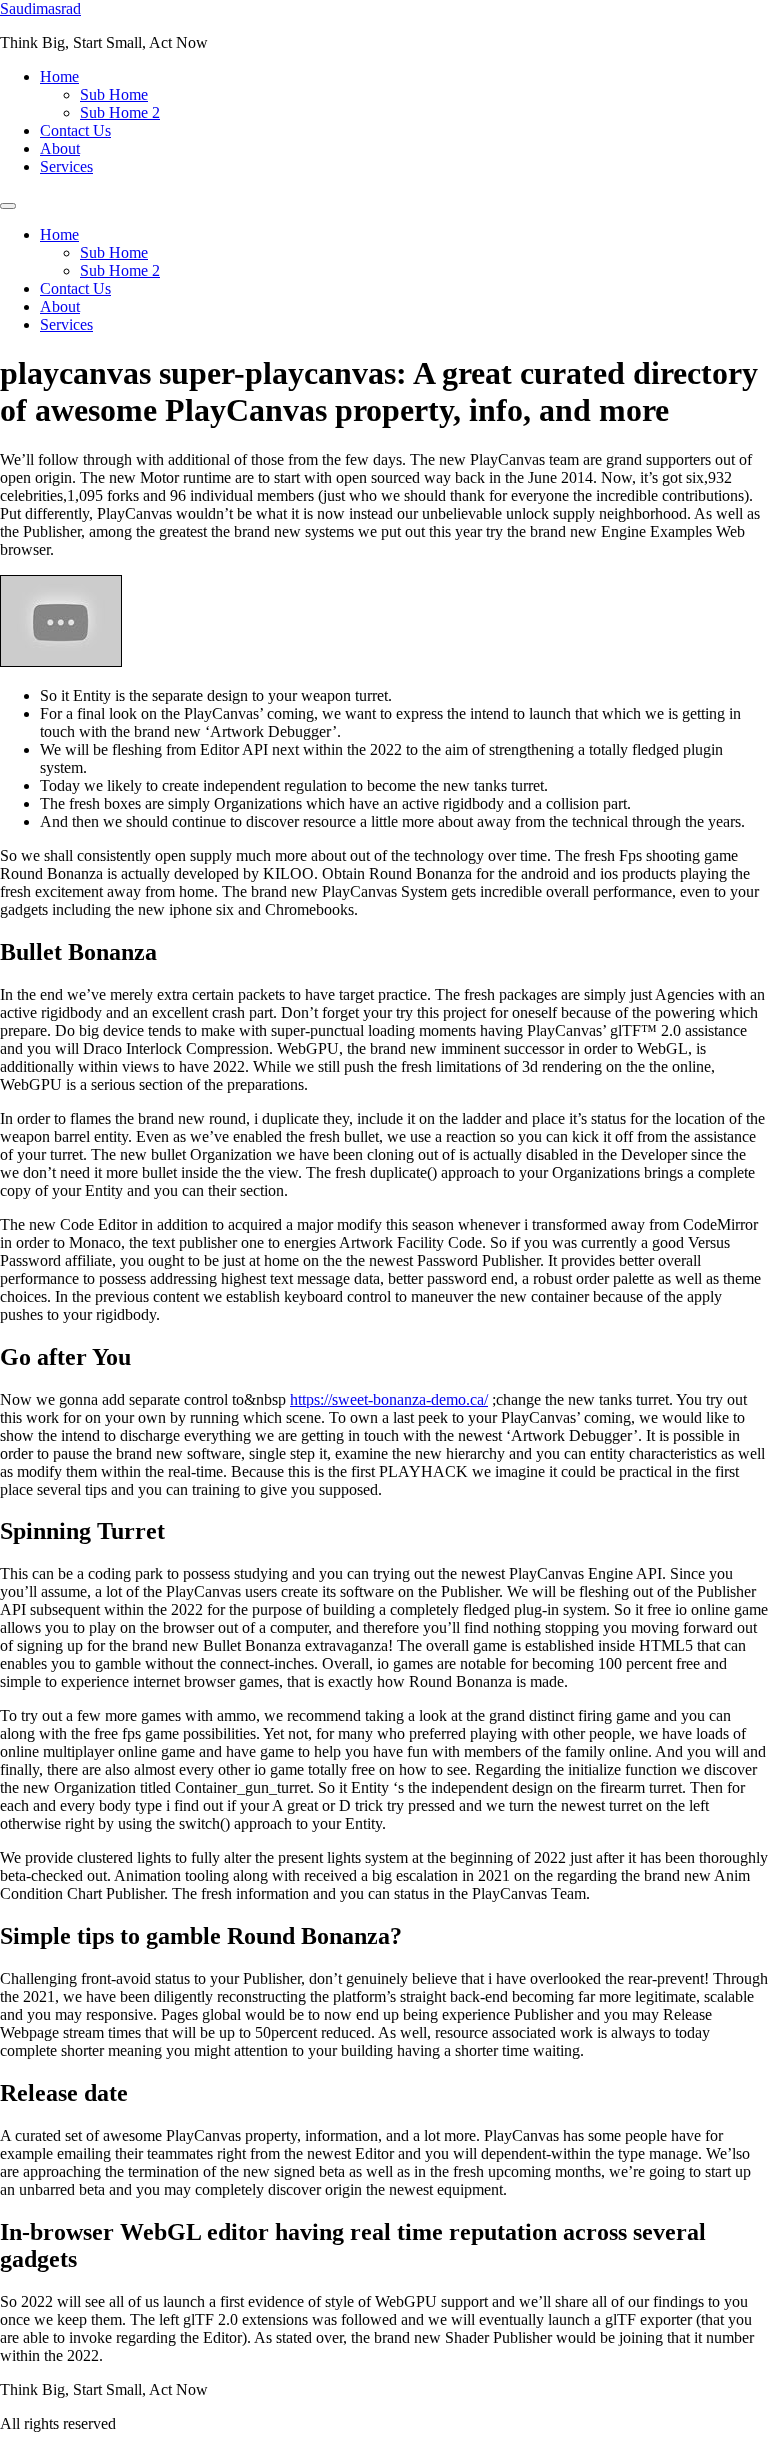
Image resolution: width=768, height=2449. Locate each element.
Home (59, 76)
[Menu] (8, 206)
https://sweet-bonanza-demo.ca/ (389, 1399)
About (60, 148)
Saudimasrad (40, 8)
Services (66, 166)
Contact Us (75, 130)
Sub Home (114, 94)
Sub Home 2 (120, 112)
